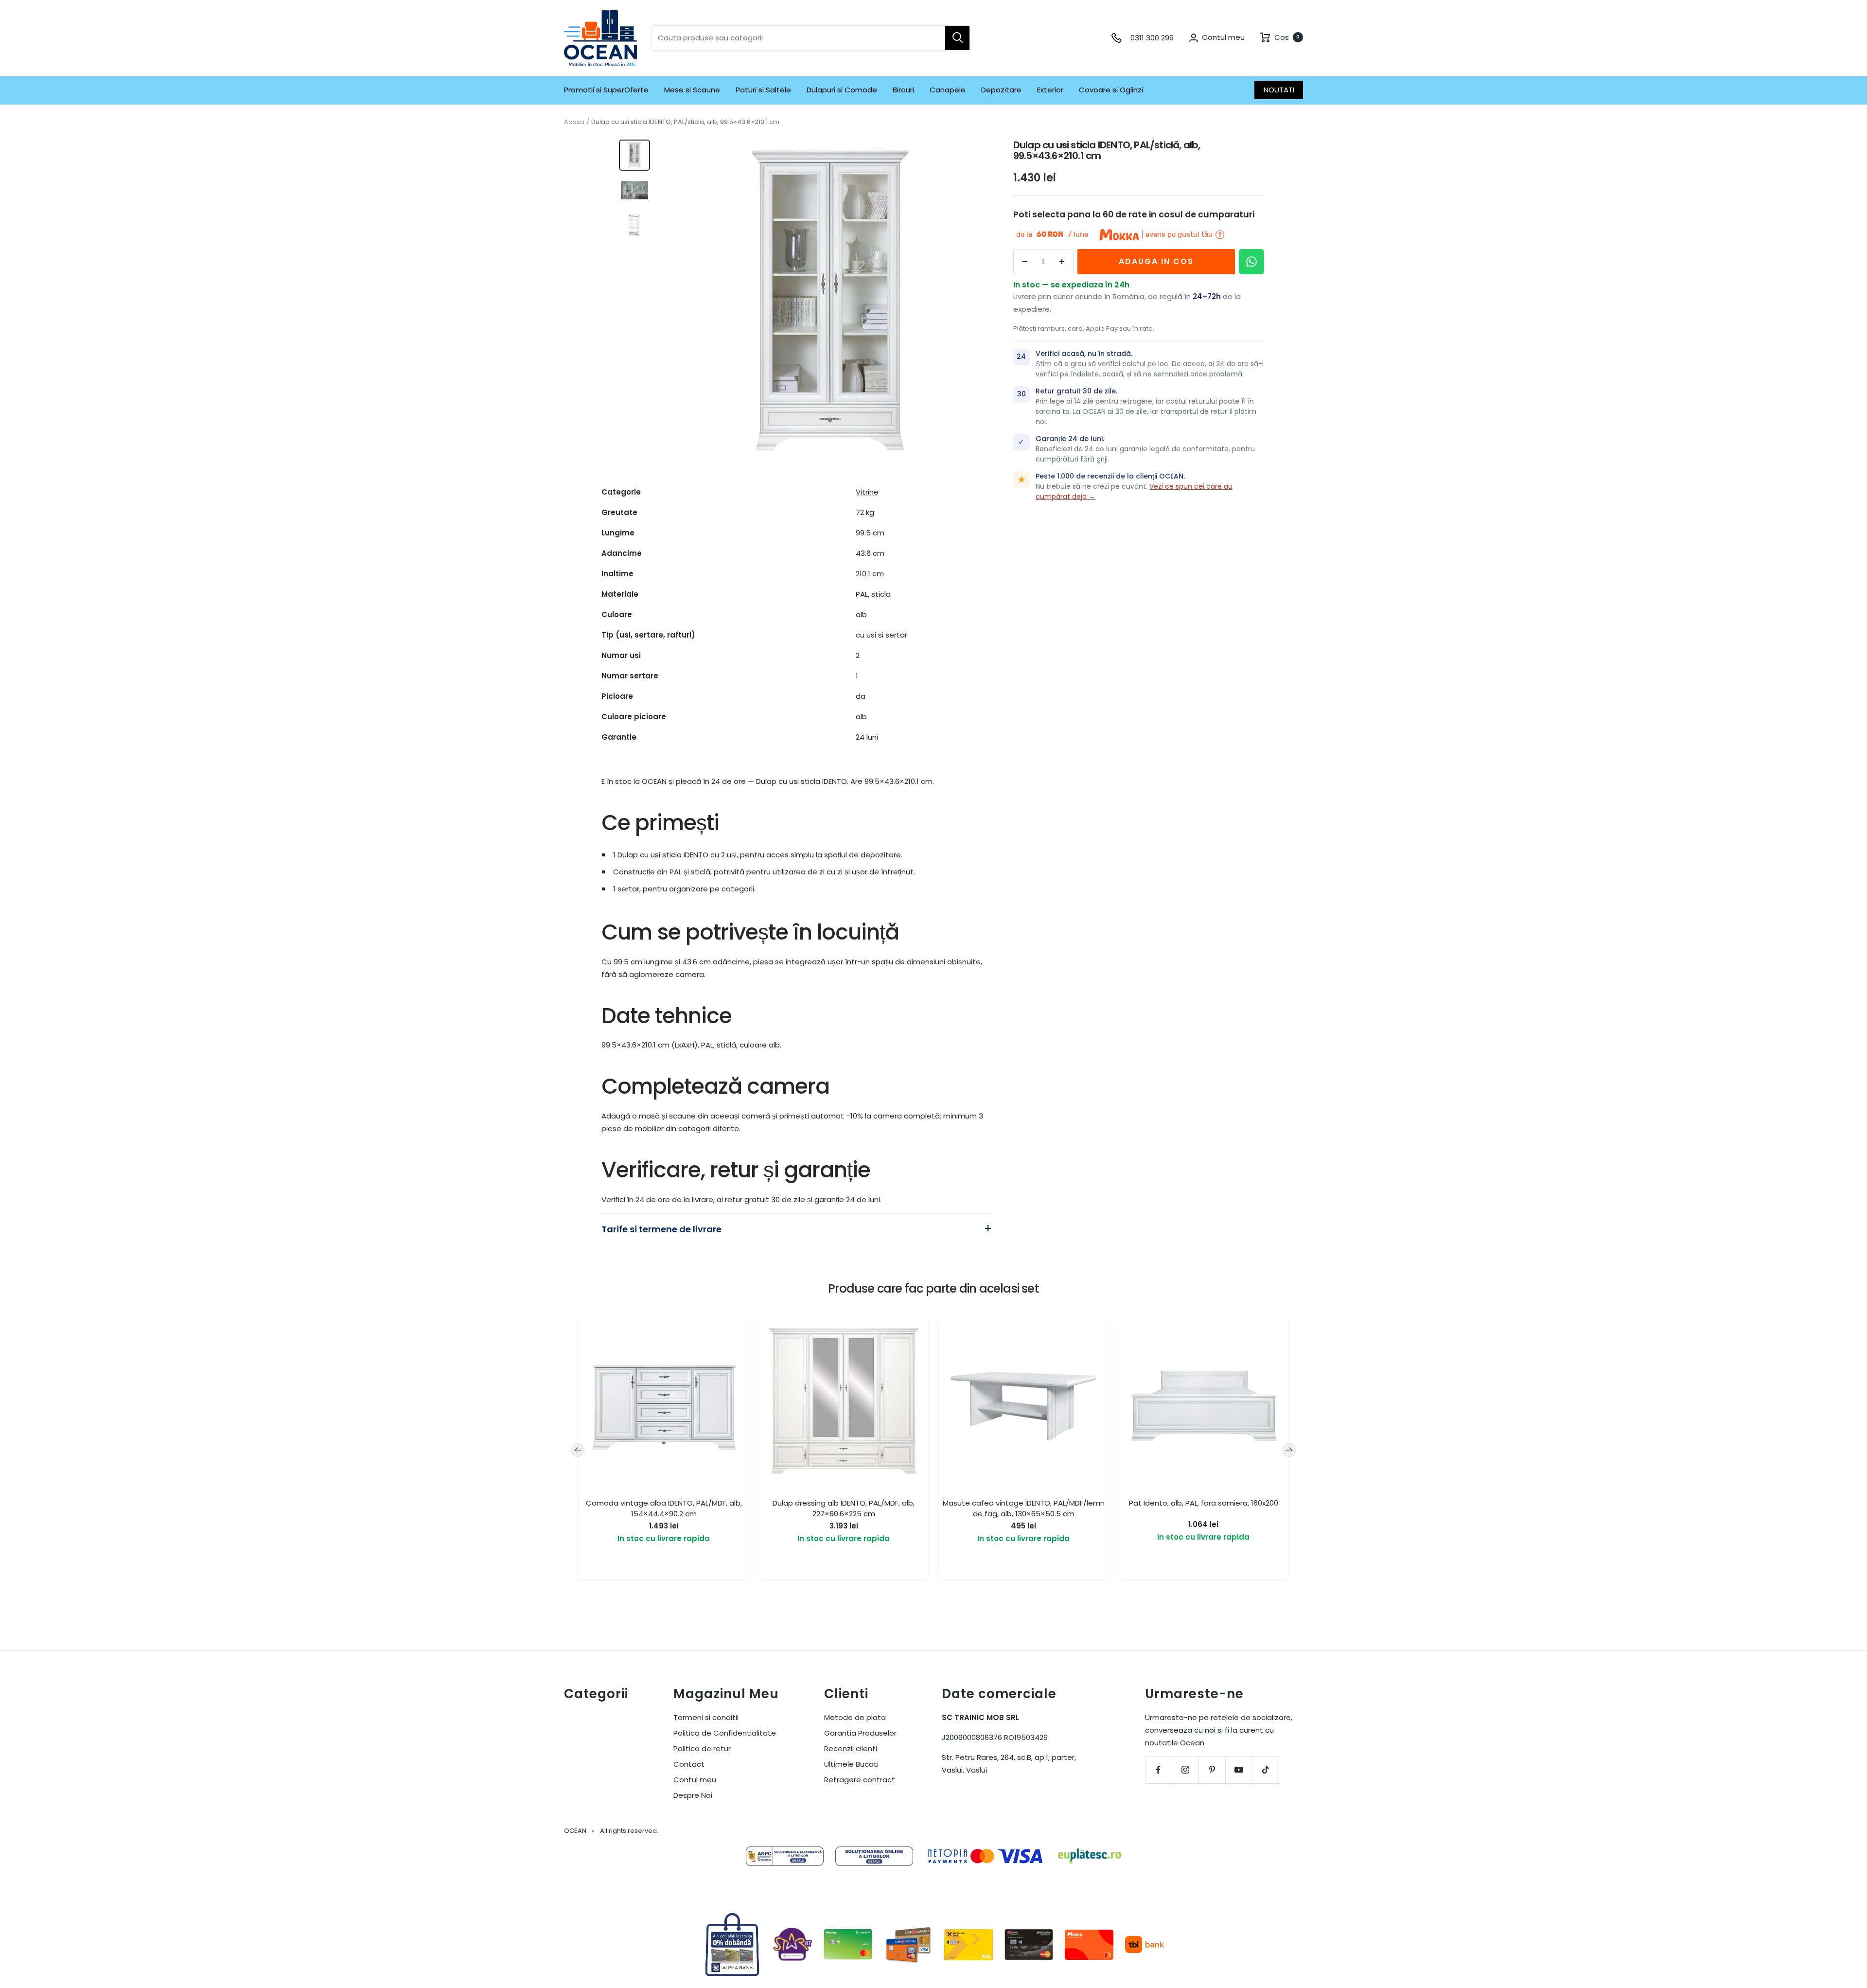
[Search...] (957, 38)
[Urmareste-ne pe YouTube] (1239, 1770)
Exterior (1050, 90)
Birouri (903, 90)
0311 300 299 (1152, 38)
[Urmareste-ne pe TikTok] (1265, 1770)
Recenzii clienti (851, 1748)
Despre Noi (693, 1795)
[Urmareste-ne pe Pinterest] (1212, 1770)
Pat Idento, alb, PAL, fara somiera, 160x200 (1204, 1503)
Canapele (948, 90)
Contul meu (695, 1780)
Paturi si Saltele (763, 90)
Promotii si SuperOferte (606, 90)
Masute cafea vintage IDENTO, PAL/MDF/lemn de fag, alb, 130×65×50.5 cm (1024, 1509)
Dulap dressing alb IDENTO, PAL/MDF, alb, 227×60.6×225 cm (844, 1509)
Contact (689, 1764)
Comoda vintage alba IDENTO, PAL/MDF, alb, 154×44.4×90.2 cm (664, 1509)
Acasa (574, 122)
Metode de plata (855, 1717)
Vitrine (867, 492)
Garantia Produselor (860, 1733)
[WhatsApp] (1251, 262)
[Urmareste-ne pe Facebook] (1158, 1770)
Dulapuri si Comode (842, 90)
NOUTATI (1279, 90)
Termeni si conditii (706, 1717)
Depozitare (1001, 90)
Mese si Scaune (692, 90)
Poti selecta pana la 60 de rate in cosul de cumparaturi (1134, 214)
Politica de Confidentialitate (725, 1733)
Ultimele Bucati (851, 1764)
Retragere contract (860, 1780)
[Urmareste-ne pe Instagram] (1185, 1770)
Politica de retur (702, 1748)
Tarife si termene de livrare (661, 1229)
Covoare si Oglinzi (1111, 90)
